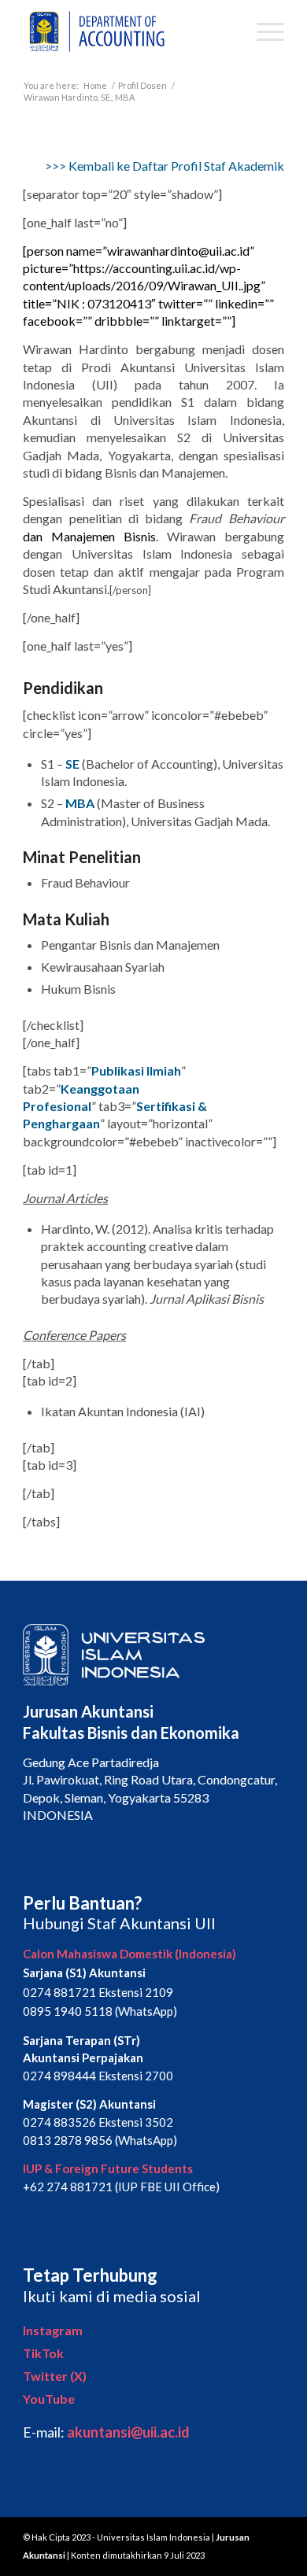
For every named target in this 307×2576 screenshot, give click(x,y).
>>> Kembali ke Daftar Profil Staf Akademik (165, 166)
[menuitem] (263, 31)
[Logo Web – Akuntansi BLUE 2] (127, 31)
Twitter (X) (55, 2376)
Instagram (53, 2330)
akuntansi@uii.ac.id (128, 2432)
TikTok (43, 2353)
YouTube (49, 2399)
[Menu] (263, 31)
